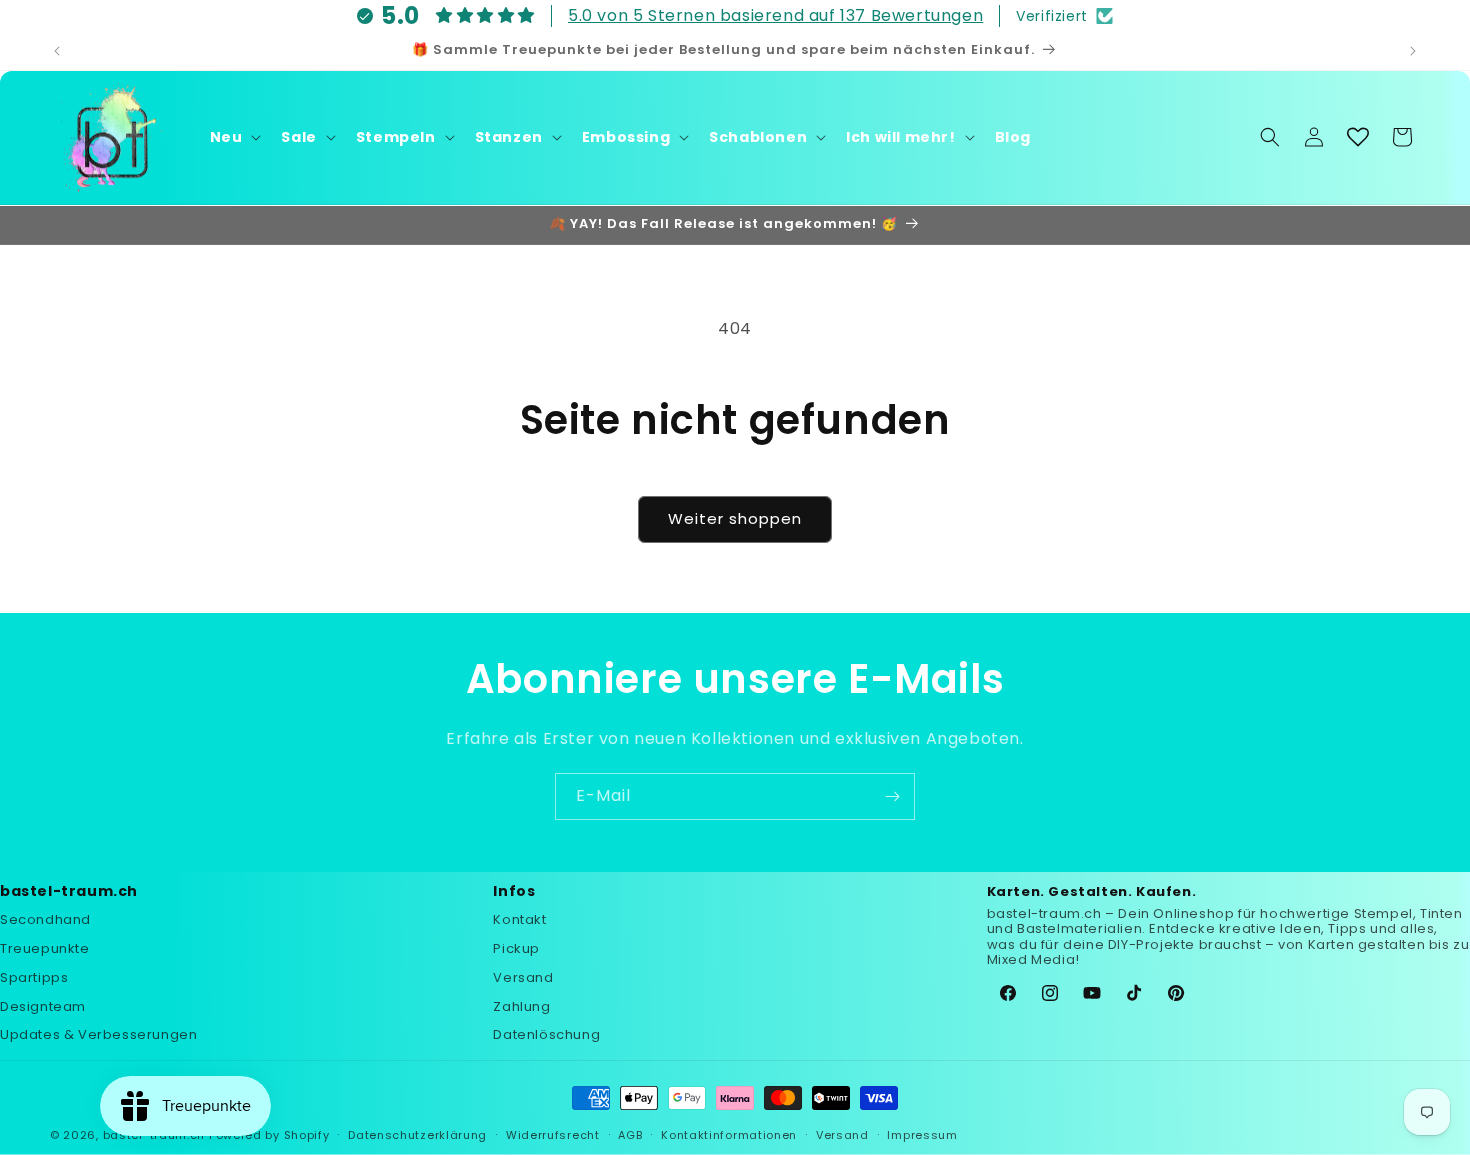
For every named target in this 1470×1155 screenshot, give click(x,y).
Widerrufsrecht (553, 1134)
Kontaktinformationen (729, 1134)
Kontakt (519, 920)
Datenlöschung (546, 1035)
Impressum (922, 1134)
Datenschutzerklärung (417, 1134)
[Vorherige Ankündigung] (57, 51)
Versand (523, 977)
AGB (630, 1134)
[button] (234, 137)
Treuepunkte (45, 948)
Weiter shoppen (735, 518)
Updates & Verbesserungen (98, 1035)
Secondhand (45, 920)
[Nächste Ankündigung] (1413, 51)
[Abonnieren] (892, 796)
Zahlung (521, 1006)
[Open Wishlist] (1358, 137)
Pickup (516, 948)
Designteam (43, 1006)
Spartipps (34, 977)
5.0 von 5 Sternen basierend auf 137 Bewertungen (775, 15)
